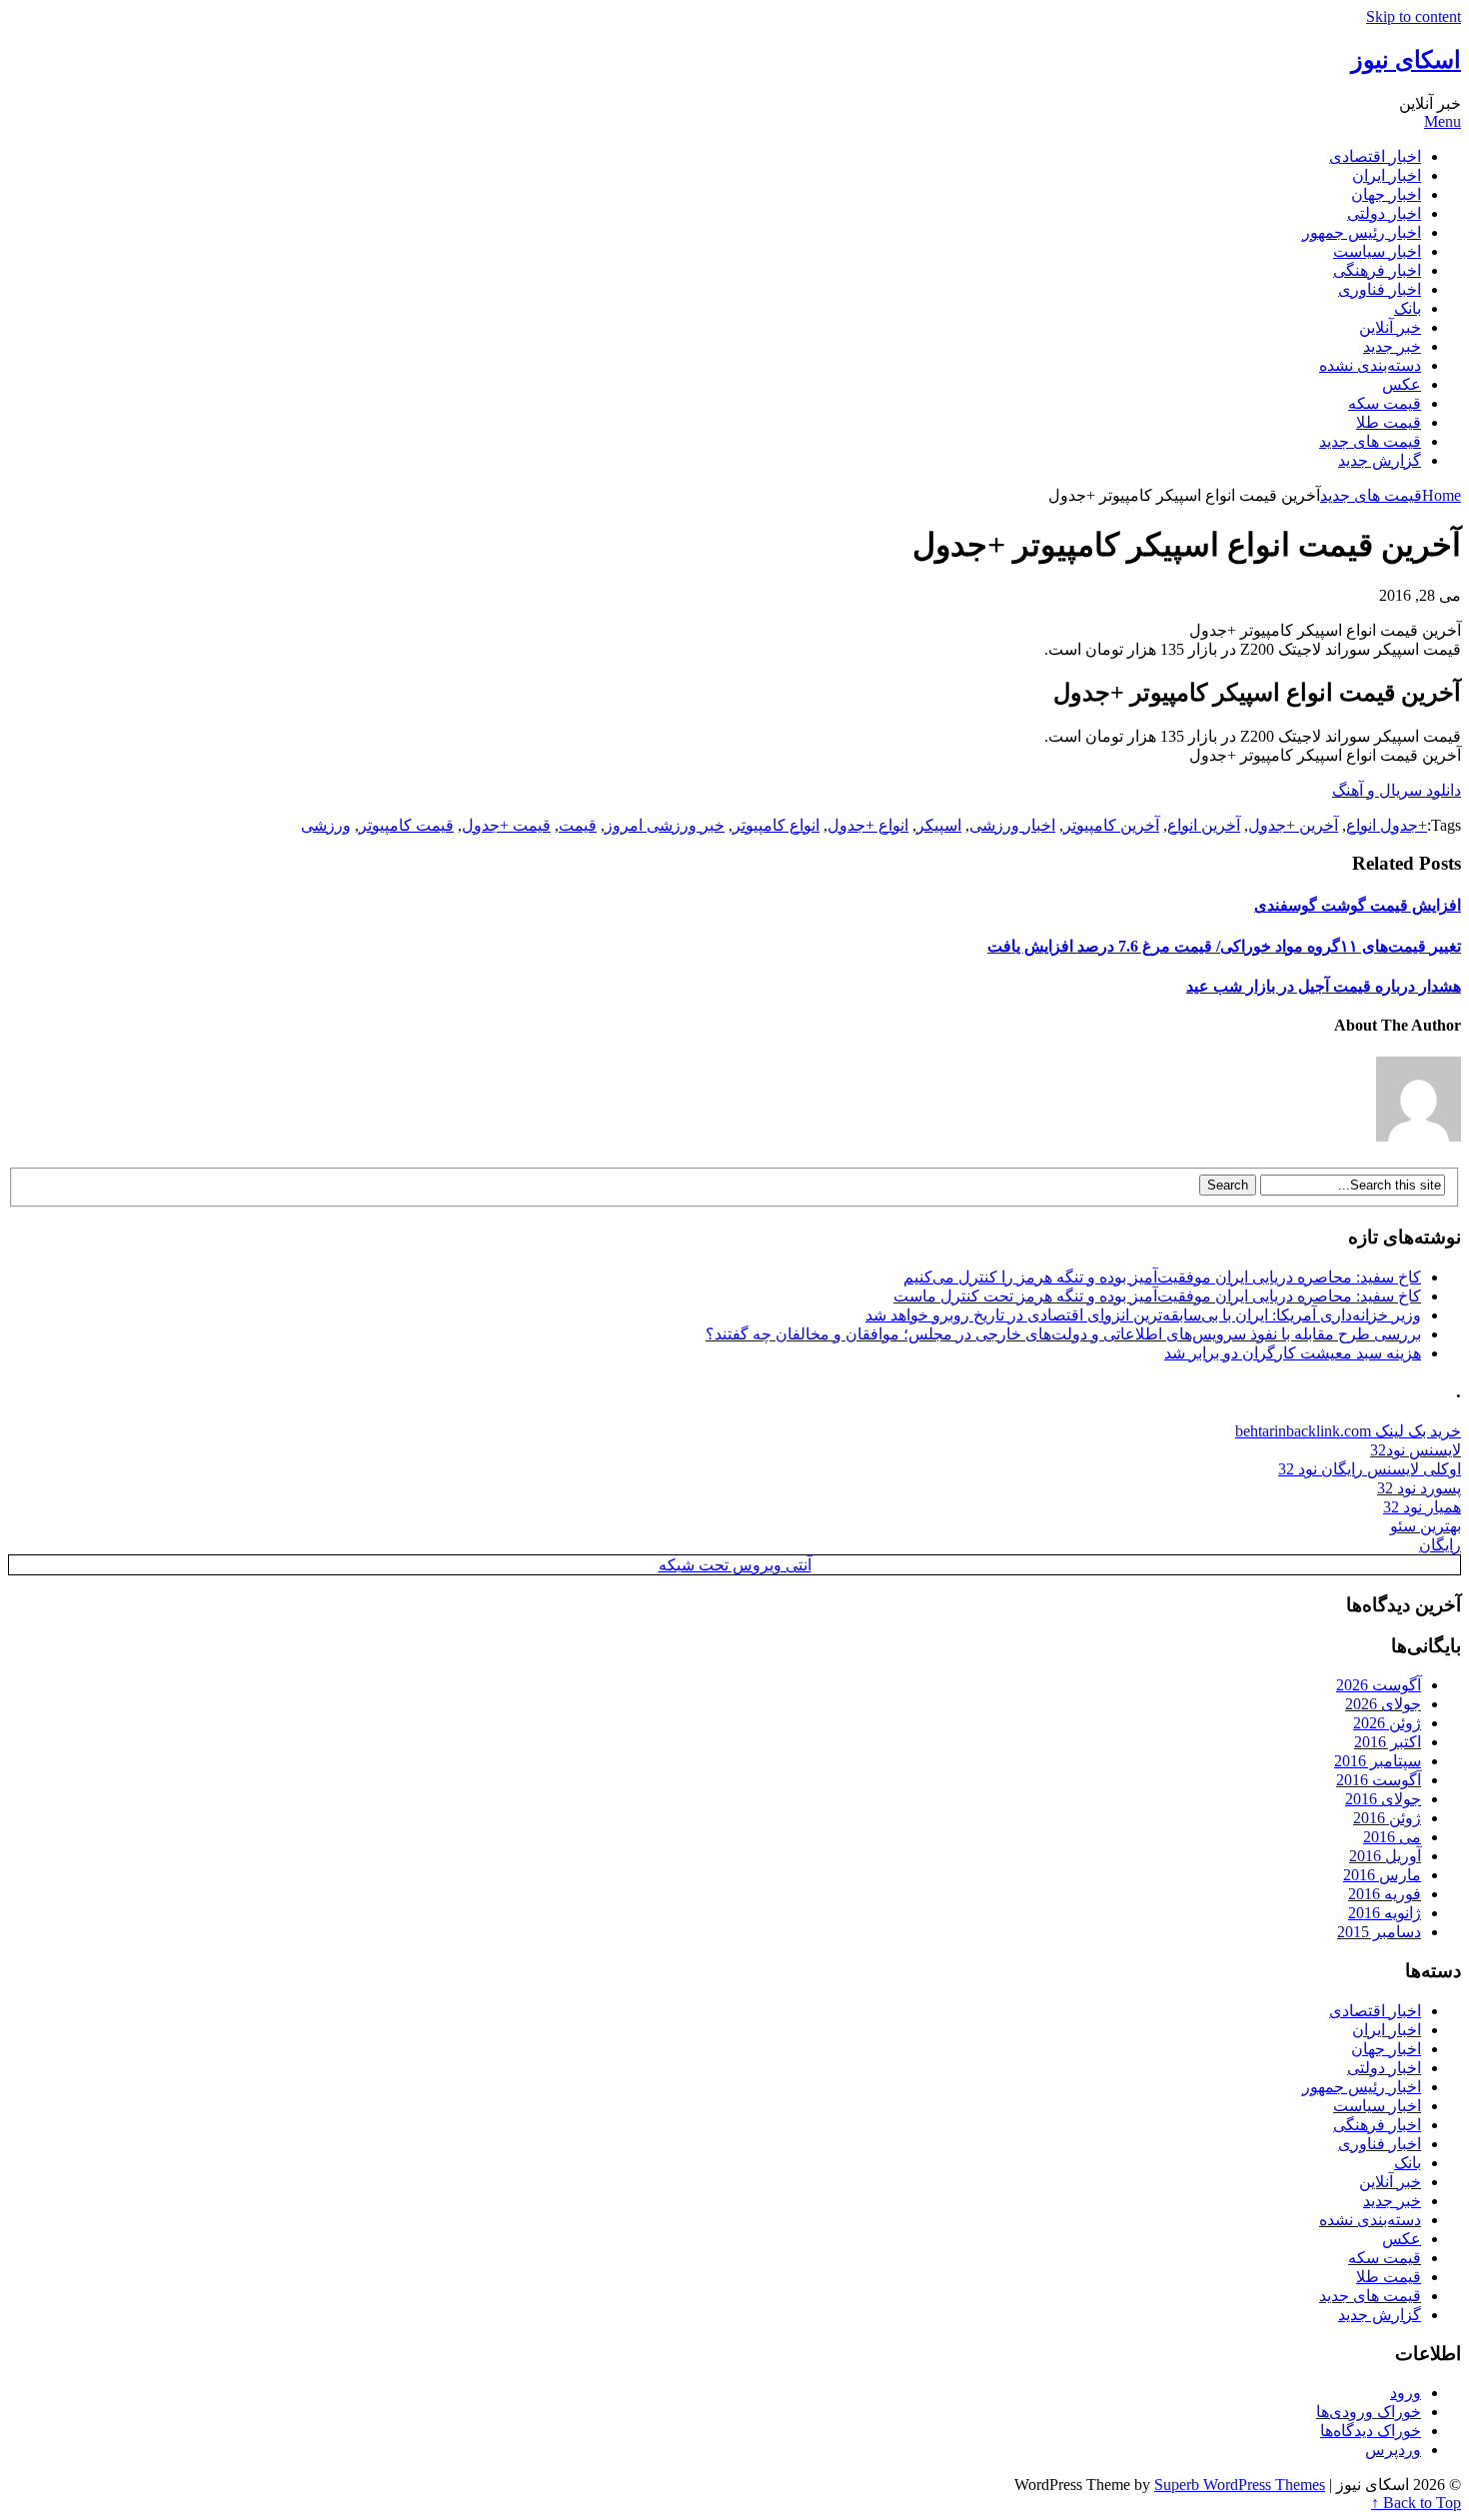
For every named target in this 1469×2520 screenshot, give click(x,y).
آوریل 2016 (1385, 1856)
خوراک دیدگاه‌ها (1371, 2431)
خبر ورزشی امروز (665, 825)
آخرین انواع (1204, 825)
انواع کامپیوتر (776, 825)
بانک (1408, 308)
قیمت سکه (1385, 403)
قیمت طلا (1389, 422)
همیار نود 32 (1422, 1507)
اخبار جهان (1386, 194)
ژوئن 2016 (1387, 1818)
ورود (1406, 2393)
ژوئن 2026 (1387, 1723)
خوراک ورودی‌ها (1369, 2412)
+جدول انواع (1387, 825)
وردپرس (1393, 2450)
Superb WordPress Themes (1240, 2485)
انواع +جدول (868, 825)
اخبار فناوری (1380, 289)
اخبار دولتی (1384, 213)
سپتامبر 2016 (1378, 1761)
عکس (1402, 384)
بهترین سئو (1426, 1526)
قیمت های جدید (1370, 441)
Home (1442, 495)
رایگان (1440, 1545)
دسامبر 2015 (1379, 1932)
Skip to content (1414, 16)
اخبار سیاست (1377, 251)
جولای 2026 (1383, 1704)
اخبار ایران (1387, 175)
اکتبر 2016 (1388, 1742)
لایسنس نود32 (1416, 1450)
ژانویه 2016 (1385, 1913)
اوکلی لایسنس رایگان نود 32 (1370, 1469)
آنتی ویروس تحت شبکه (735, 1565)
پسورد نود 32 (1419, 1488)
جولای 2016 (1383, 1799)
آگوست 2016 (1379, 1780)
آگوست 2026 (1379, 1685)
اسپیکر (939, 825)
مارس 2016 (1382, 1875)
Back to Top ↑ (1416, 2503)
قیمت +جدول (506, 825)
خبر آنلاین (1390, 327)
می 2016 (1392, 1837)
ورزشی (326, 825)
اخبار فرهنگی (1377, 270)
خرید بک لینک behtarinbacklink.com (1348, 1431)
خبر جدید (1392, 346)
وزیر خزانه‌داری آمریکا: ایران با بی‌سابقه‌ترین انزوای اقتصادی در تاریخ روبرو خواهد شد (1143, 1315)
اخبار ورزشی (1012, 825)
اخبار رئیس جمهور (1362, 232)
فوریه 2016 (1385, 1894)
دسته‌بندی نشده (1370, 365)
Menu (1443, 121)
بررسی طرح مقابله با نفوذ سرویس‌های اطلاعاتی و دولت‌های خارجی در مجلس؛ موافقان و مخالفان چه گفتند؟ (1063, 1334)
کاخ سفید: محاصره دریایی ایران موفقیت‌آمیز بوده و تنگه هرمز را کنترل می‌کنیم (1162, 1277)
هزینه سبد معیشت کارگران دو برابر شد (1293, 1353)
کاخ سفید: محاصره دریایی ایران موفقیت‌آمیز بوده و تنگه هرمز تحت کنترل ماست (1157, 1296)
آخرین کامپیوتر (1111, 825)
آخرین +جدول (1293, 825)
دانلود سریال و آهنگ (1397, 790)
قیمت (578, 825)
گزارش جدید (1380, 460)
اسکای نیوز (1406, 60)
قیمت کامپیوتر (406, 825)
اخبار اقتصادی (1375, 156)
